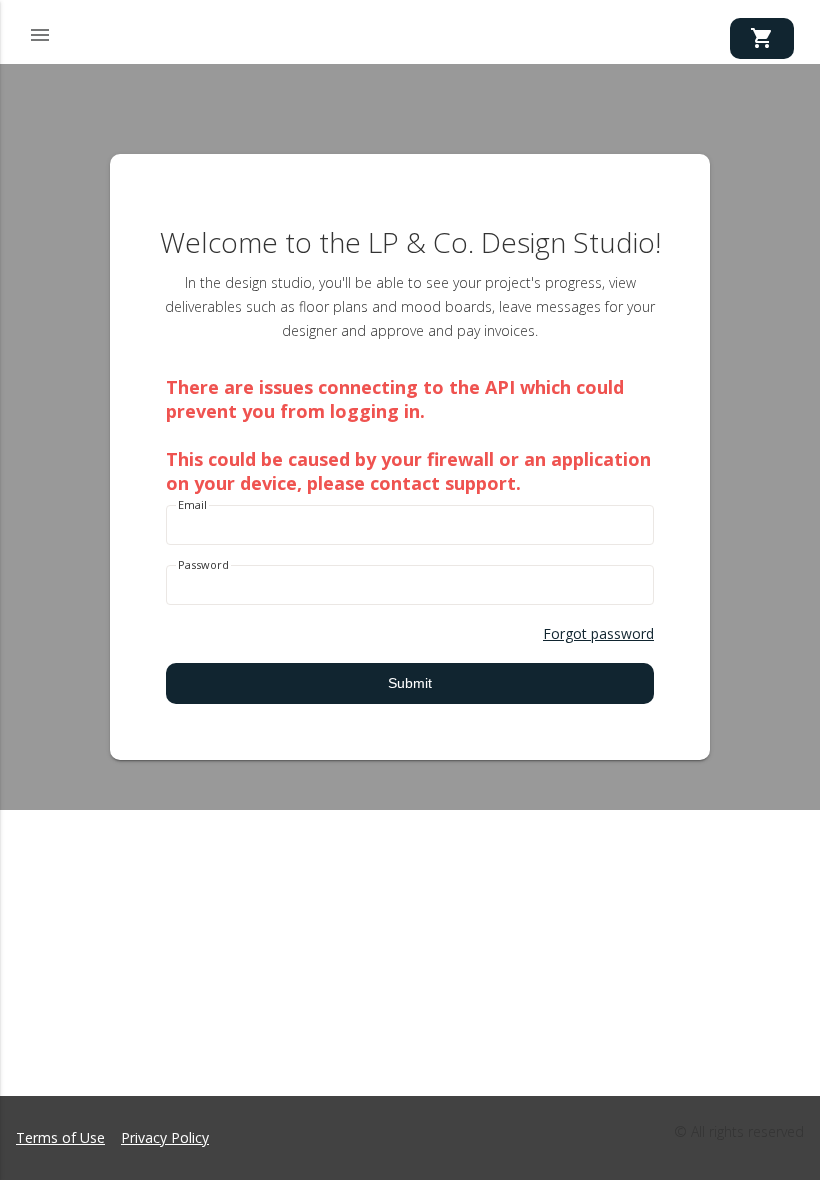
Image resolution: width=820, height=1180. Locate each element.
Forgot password (598, 633)
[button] (40, 32)
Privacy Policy (165, 1137)
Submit (410, 683)
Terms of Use (60, 1137)
